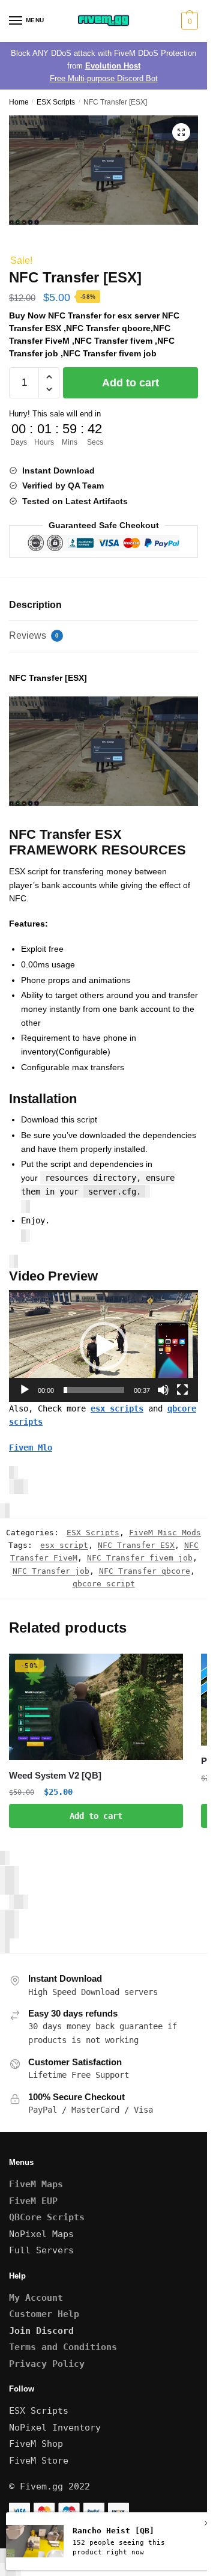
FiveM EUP (33, 2201)
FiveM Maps (36, 2184)
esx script (64, 1545)
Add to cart (130, 383)
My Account (36, 2298)
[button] (181, 132)
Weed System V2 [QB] (55, 1775)
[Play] (25, 1390)
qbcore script (104, 1584)
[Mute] (163, 1390)
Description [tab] (35, 605)
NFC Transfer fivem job (140, 1558)
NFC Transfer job (51, 1571)
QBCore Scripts (47, 2217)
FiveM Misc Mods (165, 1533)
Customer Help (44, 2314)
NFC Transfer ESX (136, 1545)
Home (19, 102)
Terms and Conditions (63, 2347)
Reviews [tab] (34, 635)
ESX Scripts (56, 102)
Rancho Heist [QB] (113, 2531)
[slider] (94, 1390)
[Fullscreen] (182, 1390)
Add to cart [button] (96, 1816)
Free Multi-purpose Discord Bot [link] (104, 78)
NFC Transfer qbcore (145, 1571)
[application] (103, 1346)
